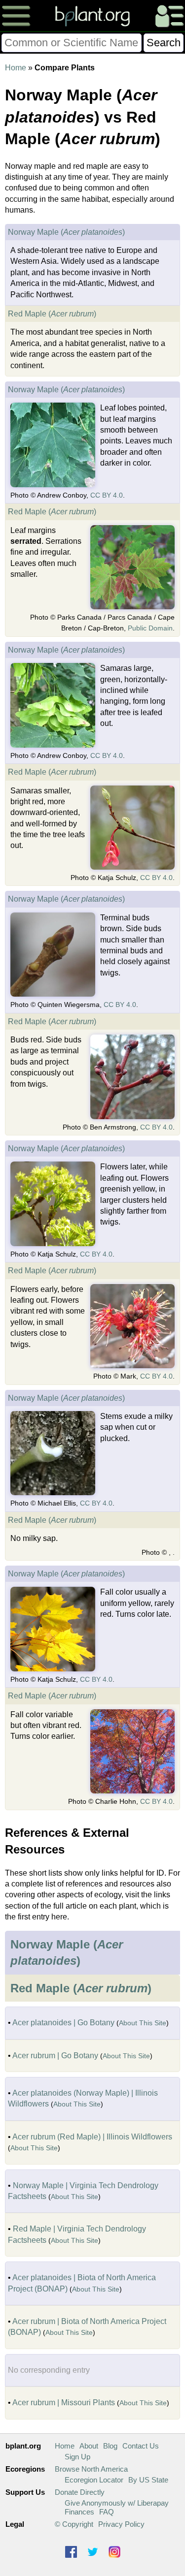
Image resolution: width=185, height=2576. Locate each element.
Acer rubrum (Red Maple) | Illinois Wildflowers (92, 2137)
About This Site (143, 2023)
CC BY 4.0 (107, 495)
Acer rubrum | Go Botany (55, 2056)
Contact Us (141, 2446)
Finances (79, 2512)
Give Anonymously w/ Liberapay (117, 2503)
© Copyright (74, 2524)
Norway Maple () (66, 232)
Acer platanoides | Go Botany (63, 2023)
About (89, 2446)
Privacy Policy (121, 2524)
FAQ (107, 2512)
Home (16, 68)
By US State (148, 2480)
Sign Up (77, 2457)
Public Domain (150, 628)
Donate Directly (80, 2492)
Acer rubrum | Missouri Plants (64, 2403)
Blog (110, 2446)
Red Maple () (52, 314)
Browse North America (91, 2469)
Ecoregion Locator (94, 2480)
